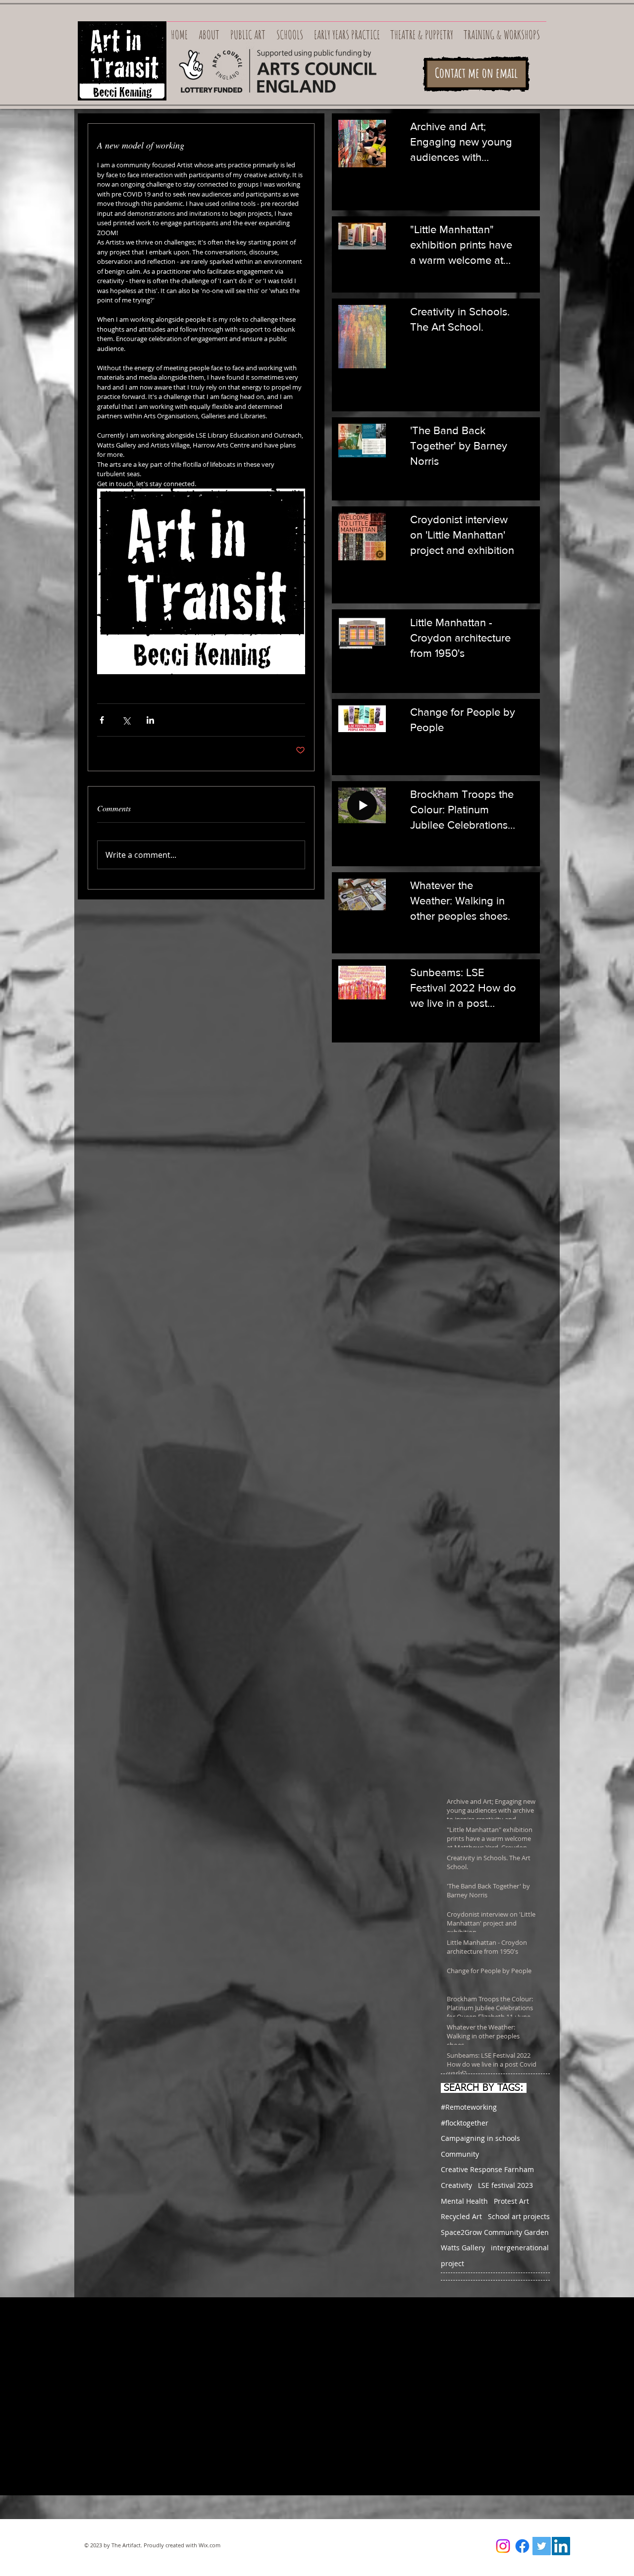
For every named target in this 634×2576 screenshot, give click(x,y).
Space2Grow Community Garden (495, 2232)
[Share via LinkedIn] (150, 720)
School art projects (519, 2216)
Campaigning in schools (480, 2138)
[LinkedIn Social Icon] (561, 2546)
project (452, 2263)
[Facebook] (522, 2546)
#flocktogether (465, 2123)
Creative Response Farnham (487, 2169)
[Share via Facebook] (102, 720)
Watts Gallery (463, 2248)
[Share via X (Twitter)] (126, 720)
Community (460, 2154)
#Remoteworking (469, 2107)
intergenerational (520, 2248)
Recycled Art (461, 2216)
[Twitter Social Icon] (542, 2546)
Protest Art (511, 2201)
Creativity (456, 2185)
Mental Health (464, 2201)
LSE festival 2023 (505, 2185)
